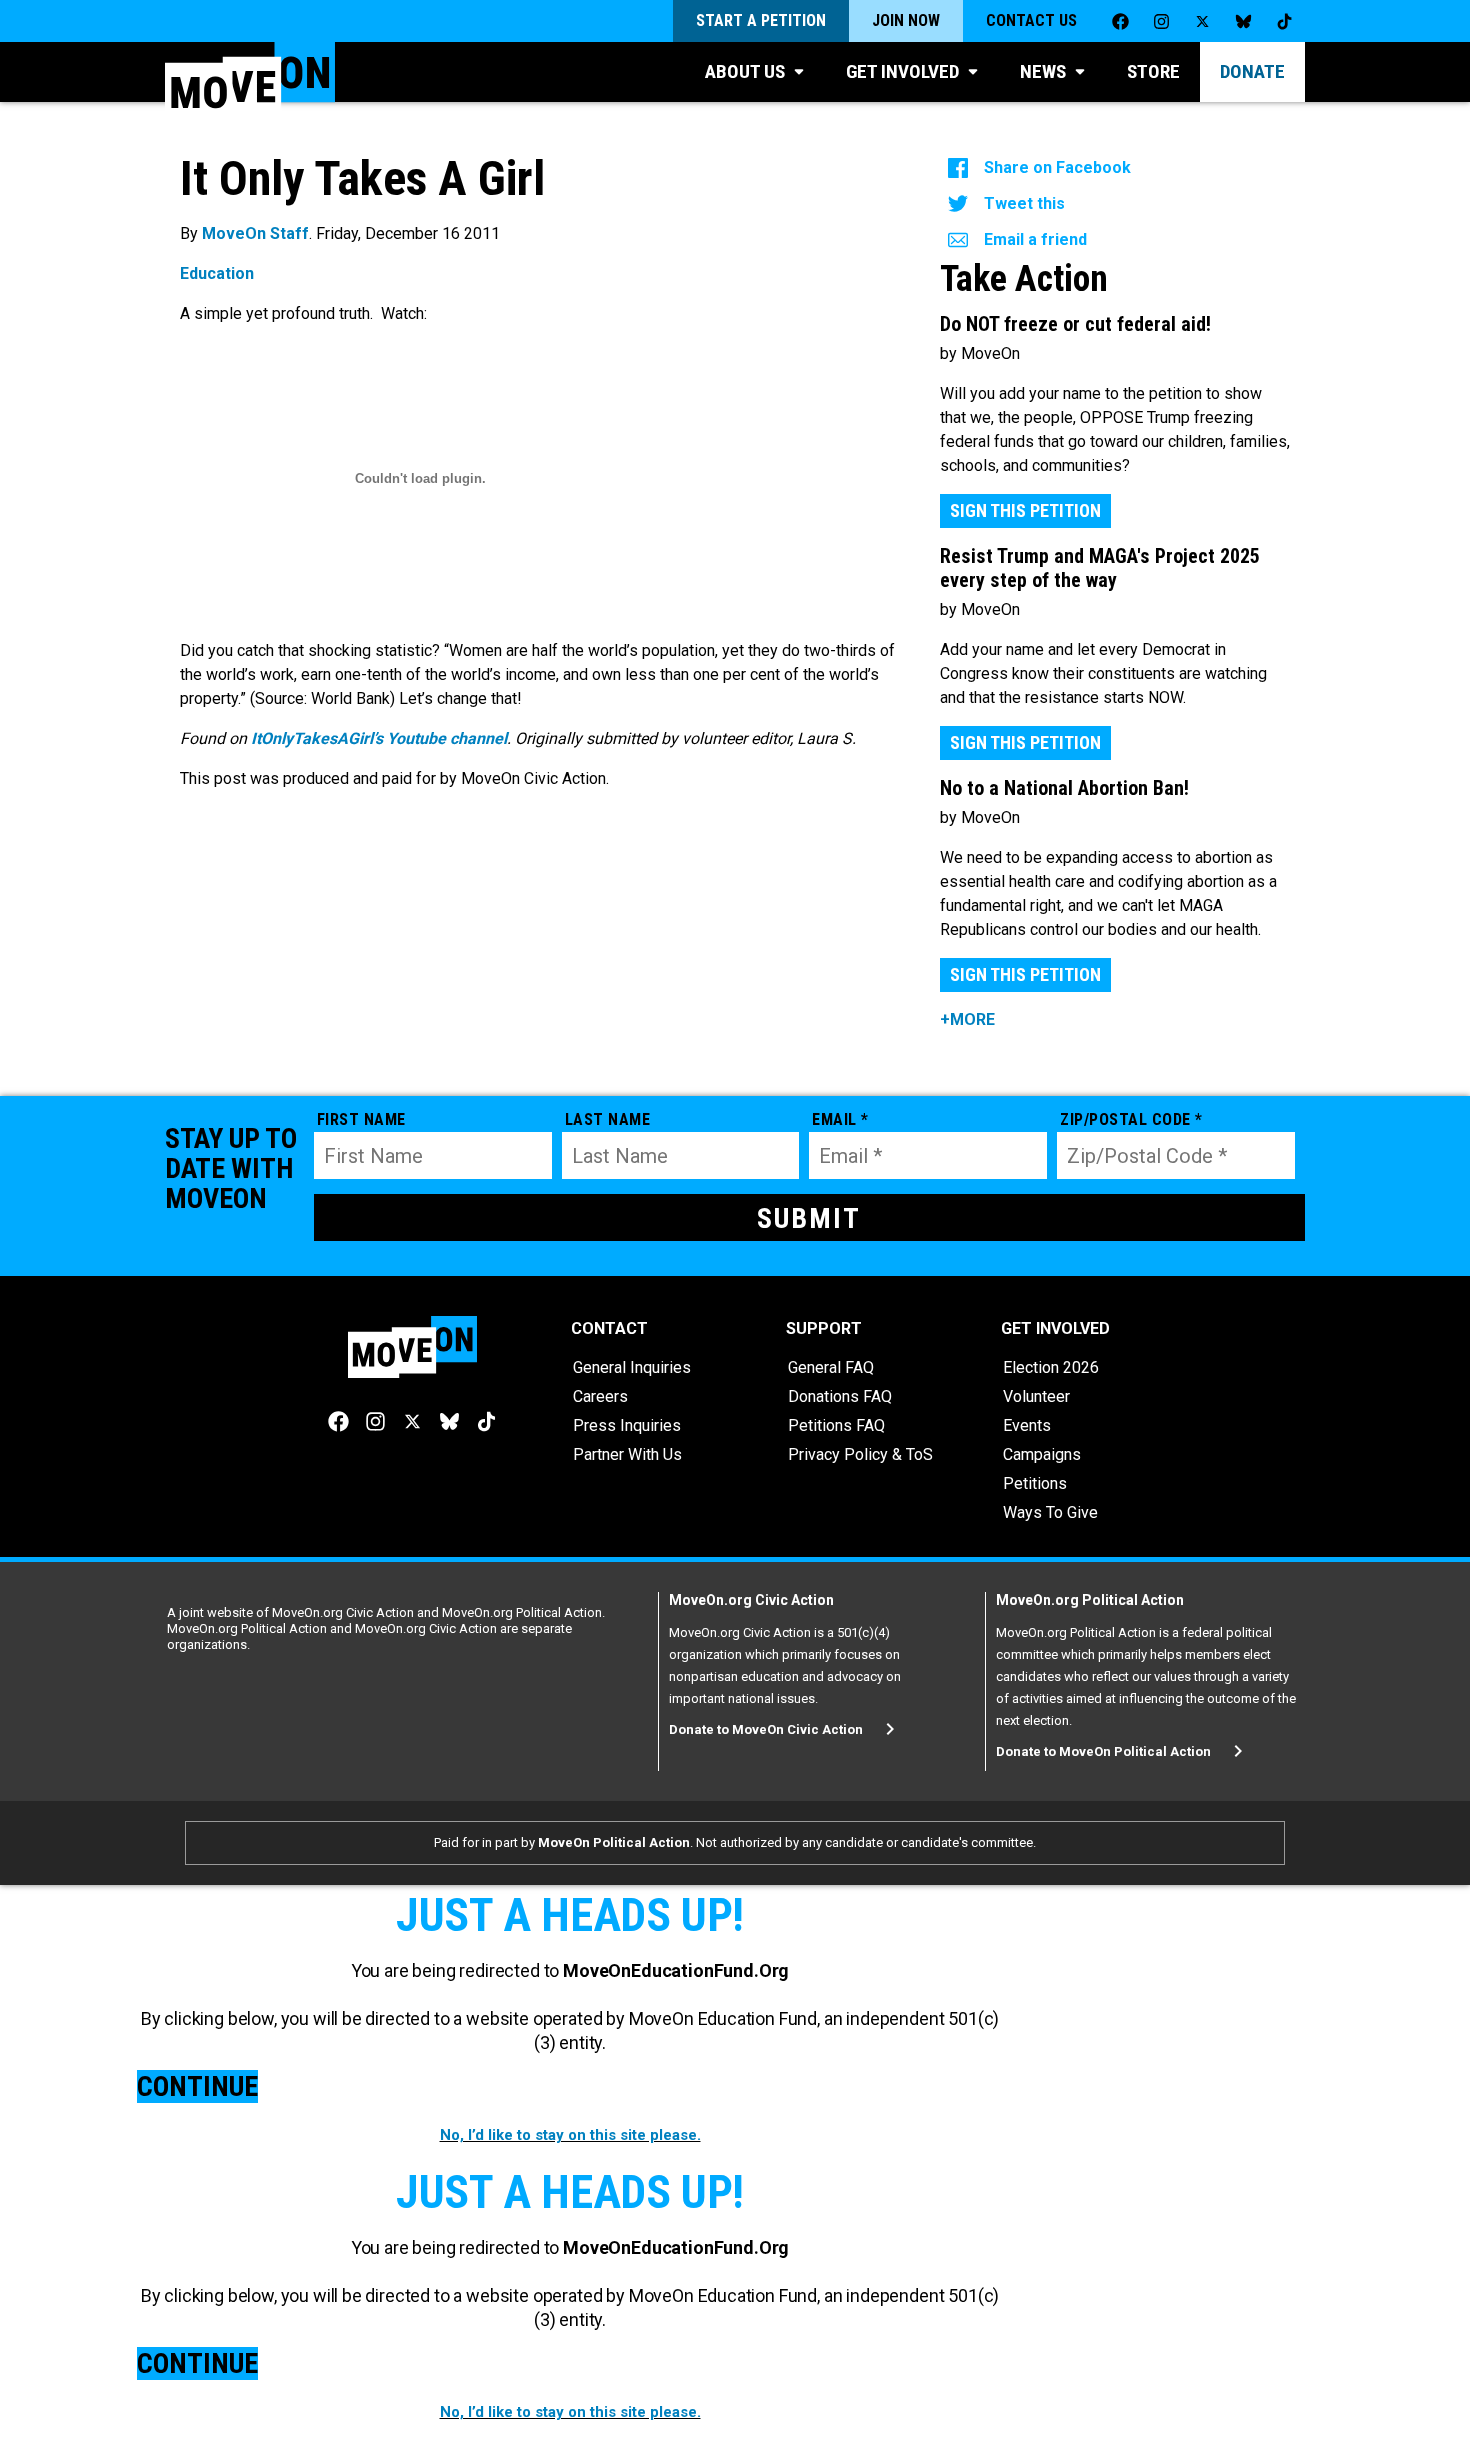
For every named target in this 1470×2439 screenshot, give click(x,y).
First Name (361, 1119)
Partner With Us (627, 1454)
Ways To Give (1050, 1512)
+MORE (967, 1019)
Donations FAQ (840, 1396)
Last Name (608, 1119)
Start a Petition (761, 20)
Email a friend (1035, 239)
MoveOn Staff (255, 233)
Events (1027, 1425)
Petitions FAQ (836, 1425)
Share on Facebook (1057, 167)
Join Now (906, 20)
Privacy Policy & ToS (860, 1454)
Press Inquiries (627, 1425)
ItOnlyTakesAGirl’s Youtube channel (379, 738)
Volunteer (1036, 1396)
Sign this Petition (1025, 510)
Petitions (1035, 1483)
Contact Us (1031, 20)
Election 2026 (1051, 1367)
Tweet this (1024, 203)
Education (217, 273)
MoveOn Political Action (614, 1842)
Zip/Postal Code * (1131, 1119)
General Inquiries (632, 1367)
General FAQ (831, 1367)
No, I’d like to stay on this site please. (570, 2135)
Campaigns (1042, 1454)
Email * (840, 1119)
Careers (600, 1396)
